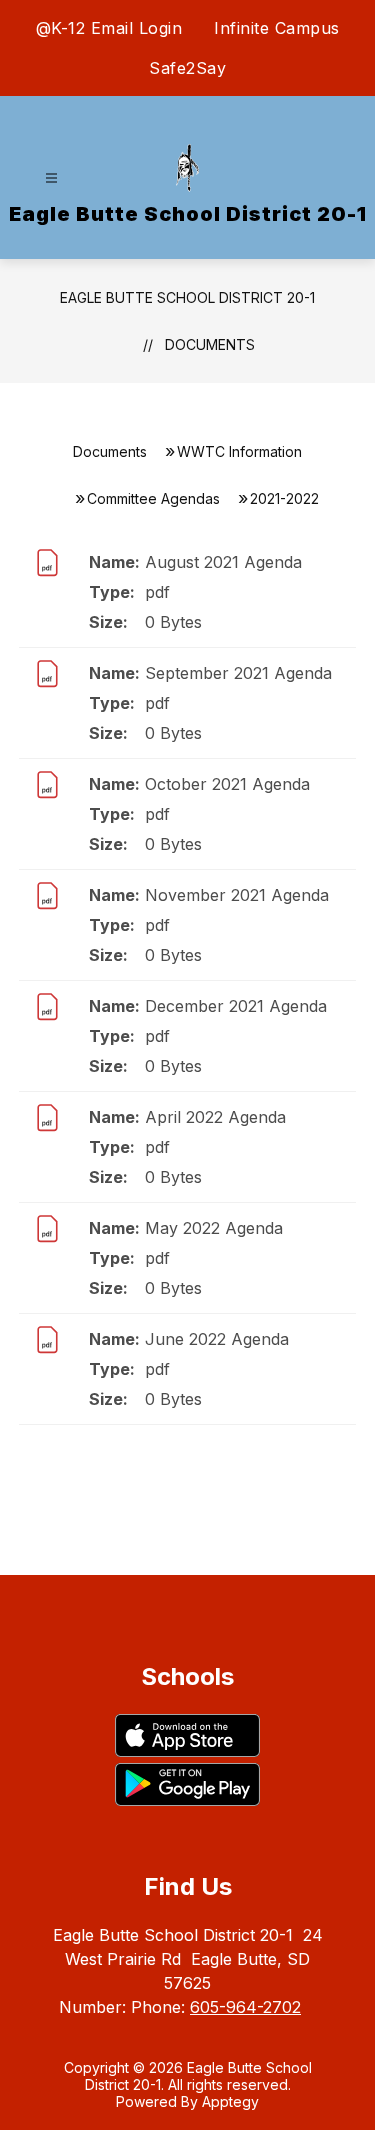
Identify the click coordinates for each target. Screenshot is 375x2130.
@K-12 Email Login (109, 28)
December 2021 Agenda (236, 1006)
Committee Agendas (153, 498)
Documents (210, 344)
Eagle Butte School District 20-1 (187, 297)
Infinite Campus (277, 28)
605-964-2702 (245, 2007)
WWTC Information (239, 451)
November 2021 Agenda (237, 895)
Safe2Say (187, 68)
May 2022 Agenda (214, 1228)
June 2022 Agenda (217, 1339)
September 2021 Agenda (238, 673)
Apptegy (230, 2101)
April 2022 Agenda (215, 1117)
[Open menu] (51, 178)
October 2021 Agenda (227, 784)
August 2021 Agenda (223, 562)
